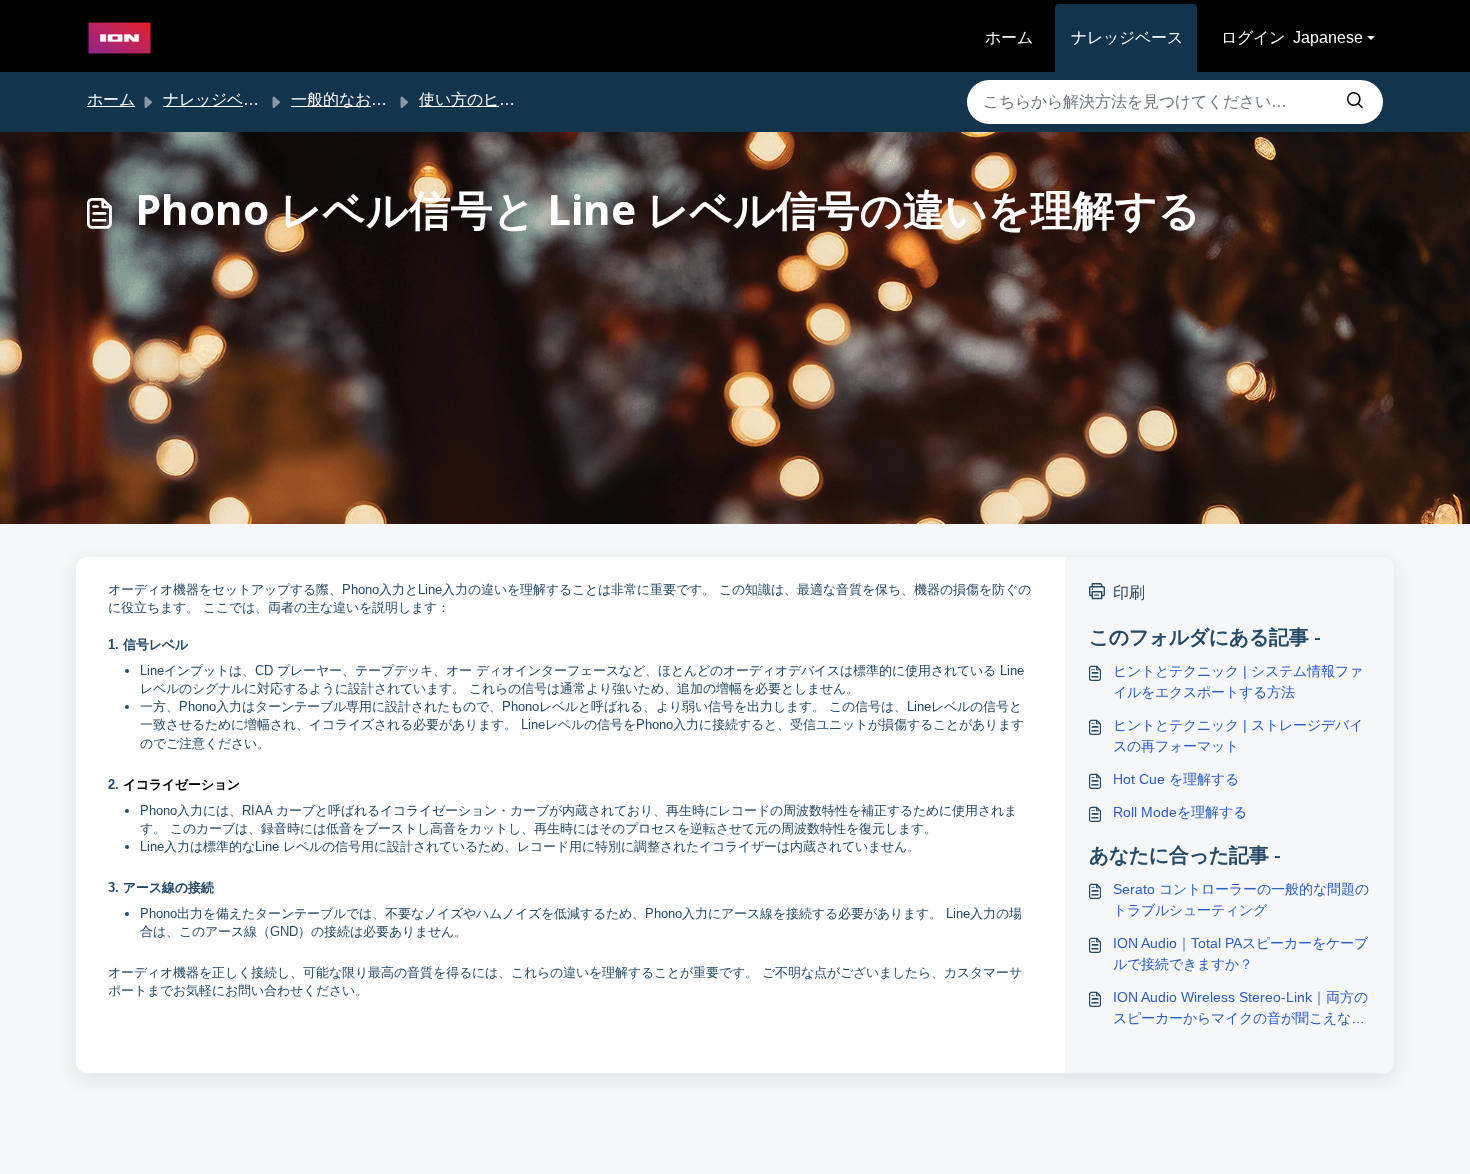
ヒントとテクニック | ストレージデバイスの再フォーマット (1238, 735)
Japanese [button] (1328, 37)
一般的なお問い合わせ (371, 99)
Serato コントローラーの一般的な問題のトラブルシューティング (1241, 899)
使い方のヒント (475, 99)
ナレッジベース (1127, 37)
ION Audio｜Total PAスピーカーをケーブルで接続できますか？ (1240, 953)
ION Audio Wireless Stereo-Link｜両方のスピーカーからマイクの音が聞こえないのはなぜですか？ (1240, 1009)
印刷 (1129, 592)
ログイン (1253, 37)
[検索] (1355, 102)
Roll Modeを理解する (1180, 812)
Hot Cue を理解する (1176, 779)
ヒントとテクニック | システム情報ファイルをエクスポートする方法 (1238, 681)
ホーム (1009, 37)
